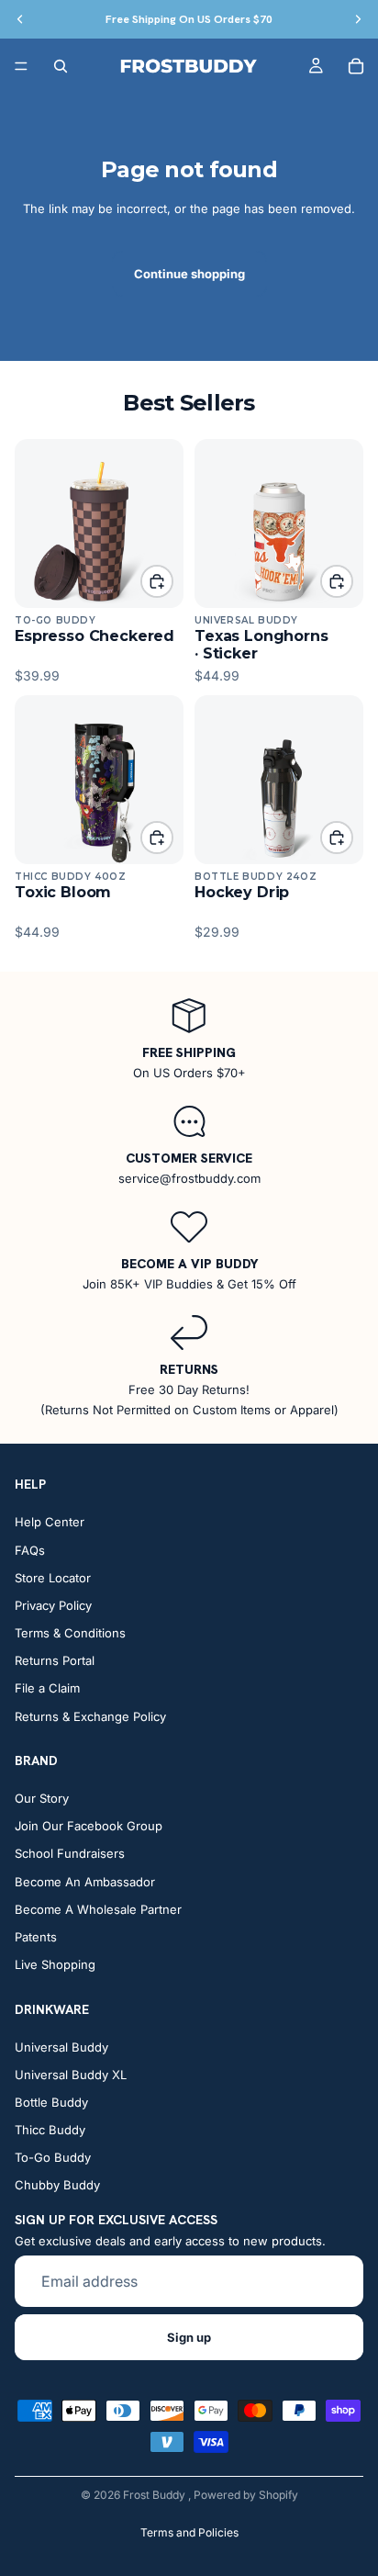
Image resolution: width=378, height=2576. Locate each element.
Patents (36, 1937)
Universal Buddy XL (71, 2075)
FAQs (30, 1550)
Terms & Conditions (70, 1634)
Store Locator (53, 1578)
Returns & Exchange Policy (90, 1716)
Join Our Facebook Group (89, 1827)
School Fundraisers (70, 1854)
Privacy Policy (53, 1605)
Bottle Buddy (51, 2102)
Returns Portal (55, 1661)
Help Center (50, 1523)
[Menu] (21, 66)
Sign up (189, 2337)
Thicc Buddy (50, 2131)
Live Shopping (55, 1965)
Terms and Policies (189, 2532)
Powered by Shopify (246, 2495)
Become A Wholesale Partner (98, 1909)
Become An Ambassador (85, 1882)
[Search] (61, 66)
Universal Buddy (61, 2047)
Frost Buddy (156, 2495)
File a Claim (47, 1689)
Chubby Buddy (57, 2186)
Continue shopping (189, 274)
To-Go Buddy (53, 2158)
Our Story (42, 1798)
